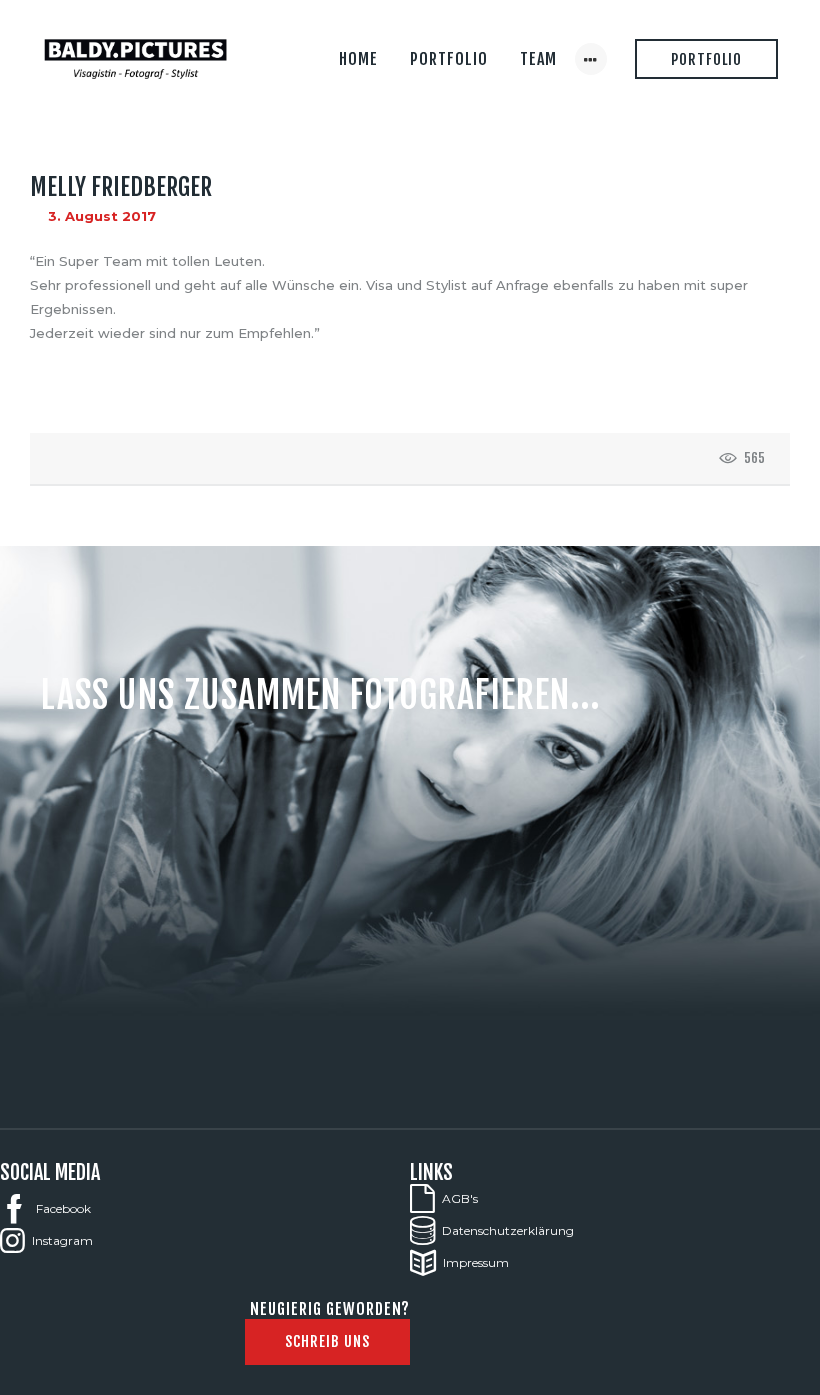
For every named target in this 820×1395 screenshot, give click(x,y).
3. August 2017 (102, 216)
